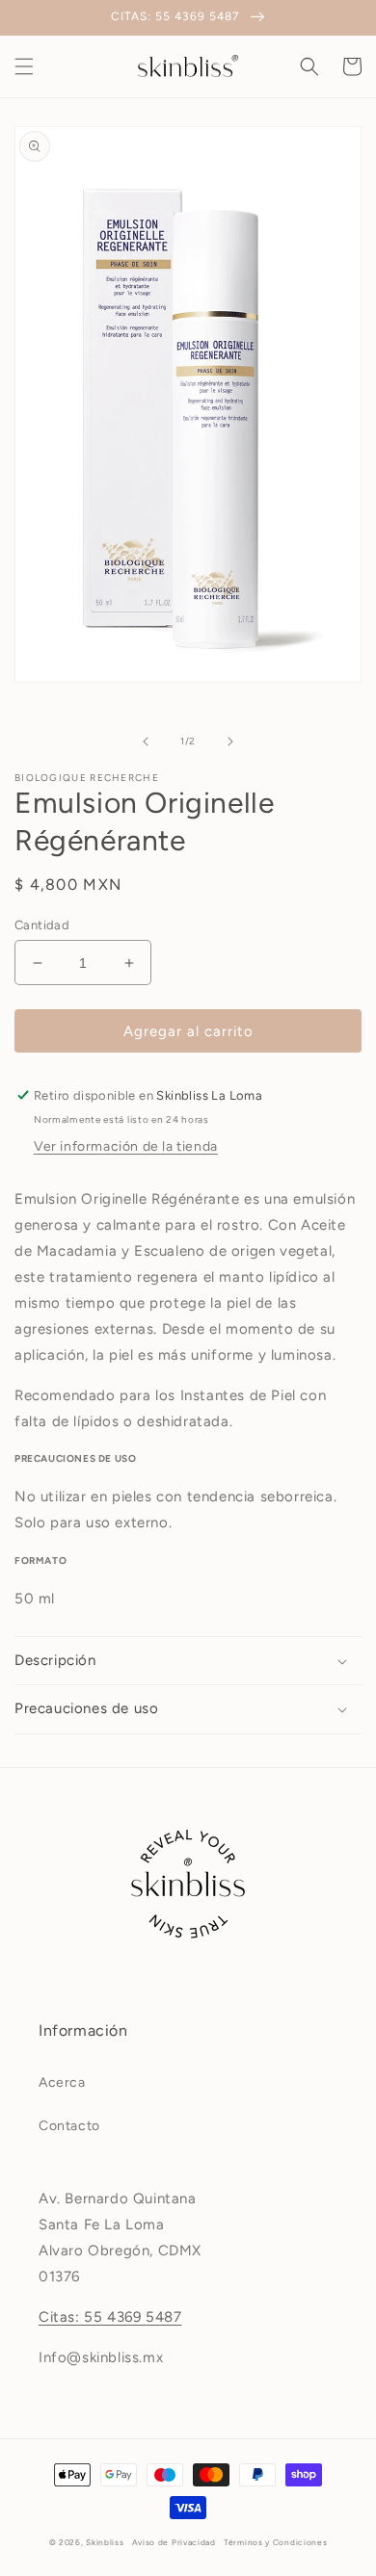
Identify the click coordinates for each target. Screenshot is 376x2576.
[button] (24, 66)
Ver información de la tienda (126, 1146)
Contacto (69, 2126)
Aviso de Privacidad (174, 2542)
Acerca (62, 2082)
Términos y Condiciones (275, 2542)
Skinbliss (105, 2542)
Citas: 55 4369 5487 (110, 2317)
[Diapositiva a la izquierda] (146, 742)
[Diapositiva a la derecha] (230, 742)
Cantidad (42, 925)
